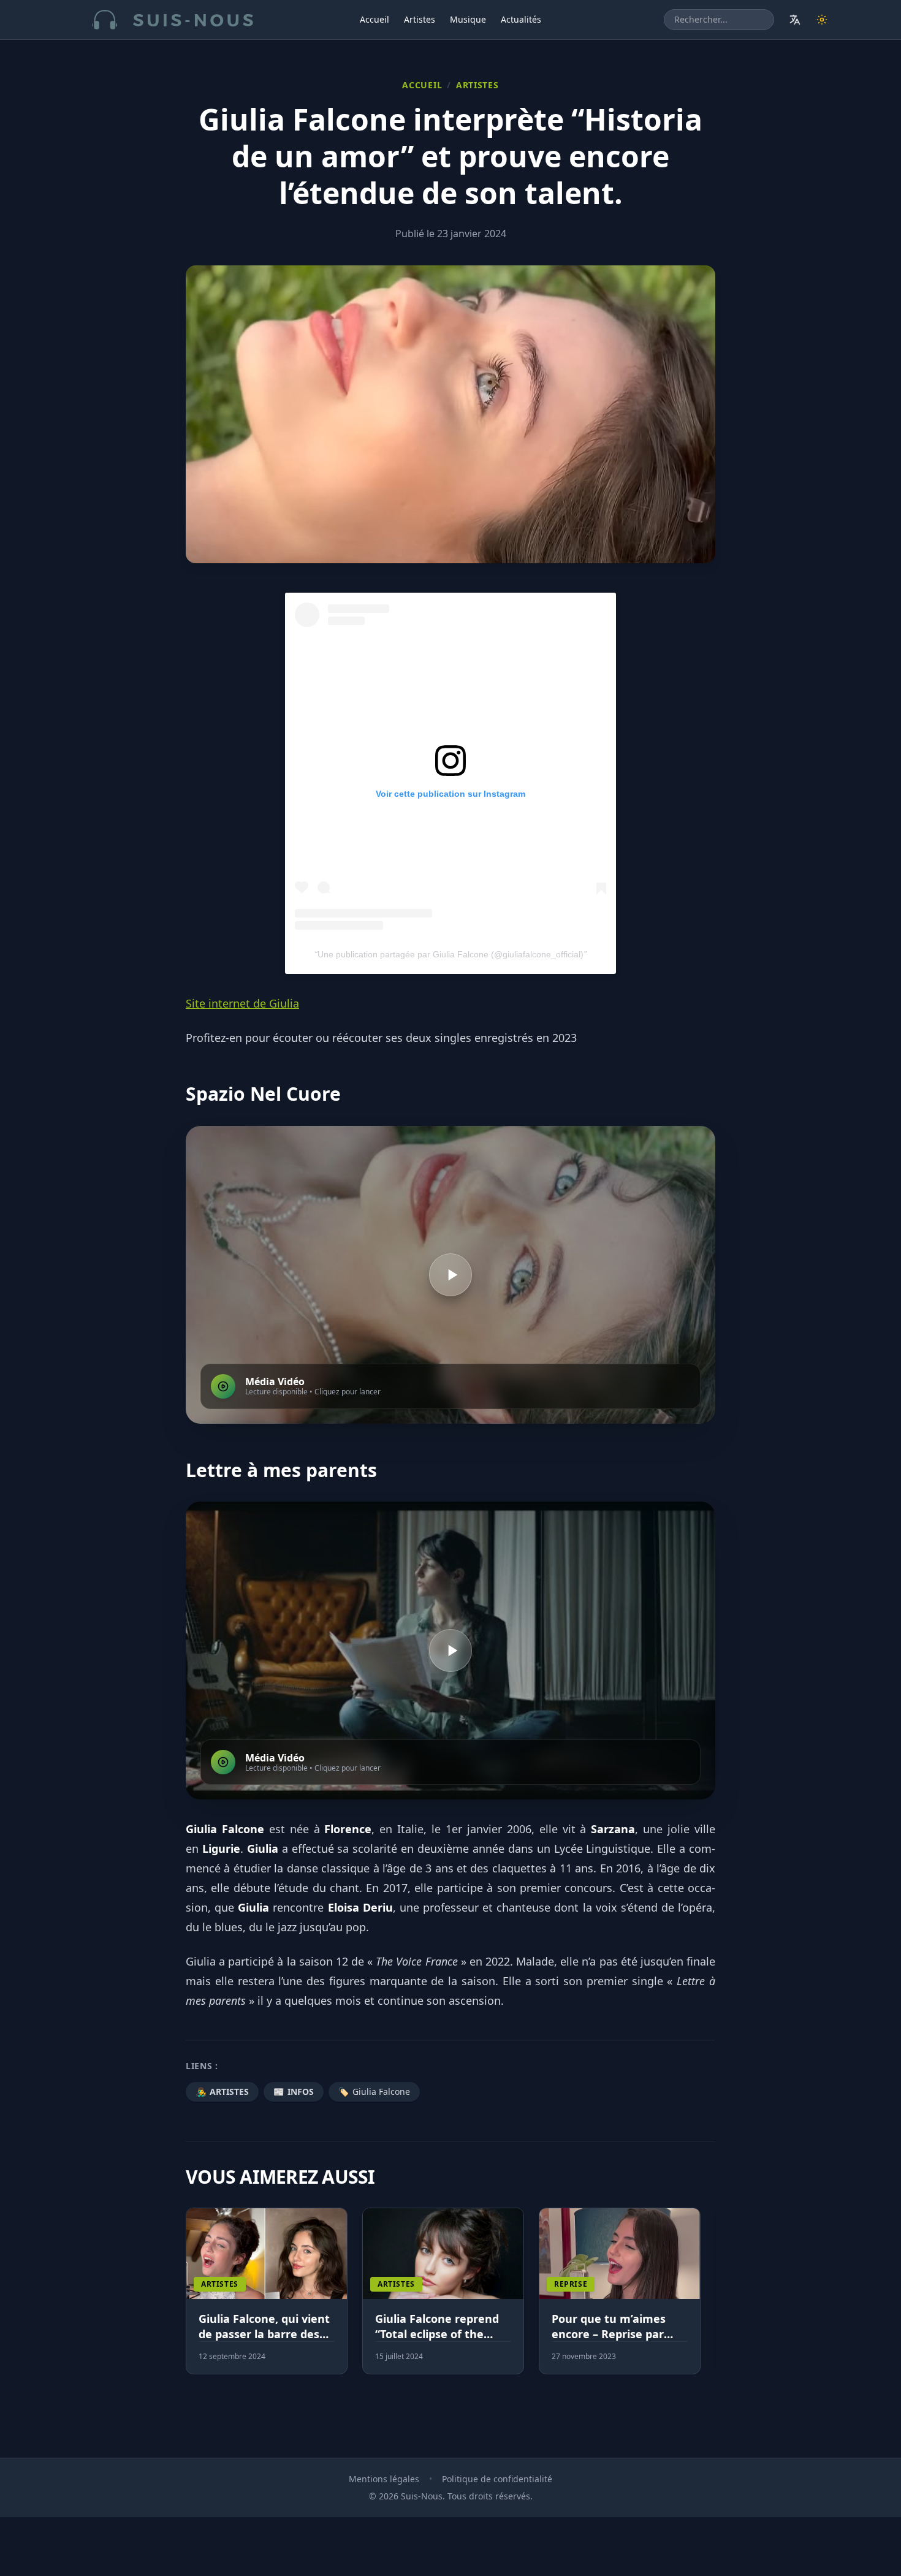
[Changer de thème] (822, 20)
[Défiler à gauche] (191, 2298)
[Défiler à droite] (710, 2298)
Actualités (521, 19)
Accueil (374, 19)
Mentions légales (384, 2479)
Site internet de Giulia (242, 1003)
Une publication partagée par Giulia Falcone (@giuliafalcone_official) (450, 954)
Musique (468, 19)
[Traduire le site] (795, 20)
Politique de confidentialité (497, 2479)
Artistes (420, 19)
